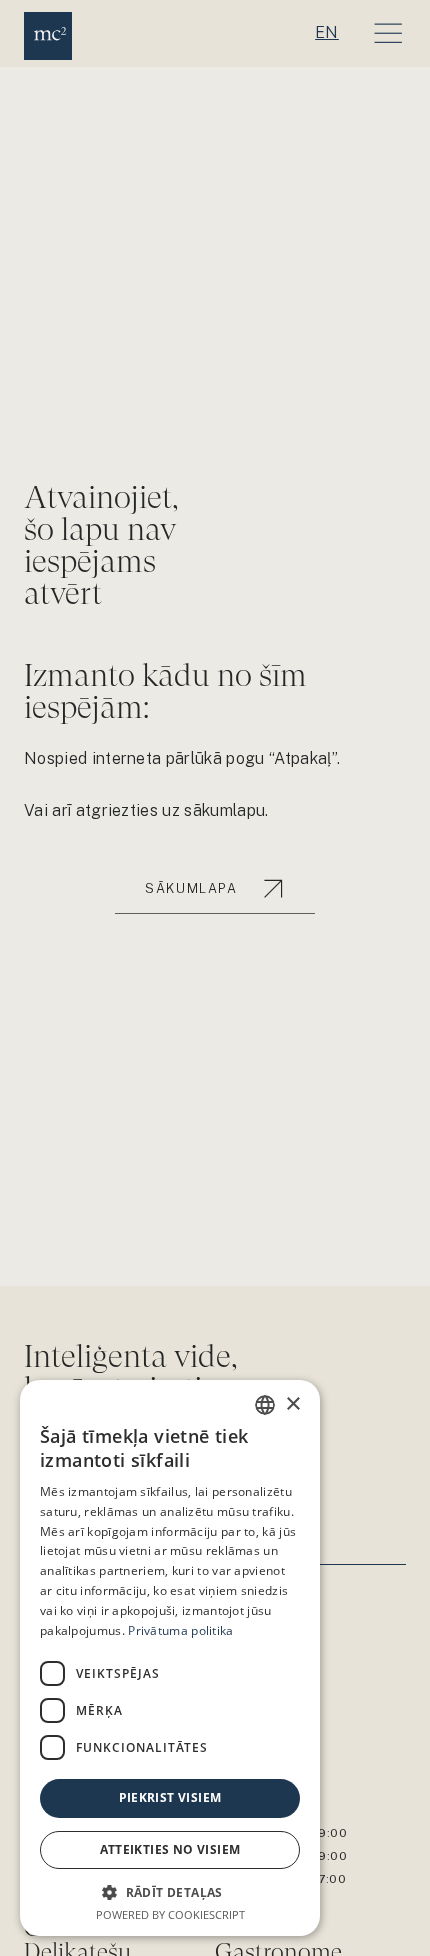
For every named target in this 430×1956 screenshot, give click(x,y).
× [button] (292, 1404)
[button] (170, 1892)
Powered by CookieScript (170, 1914)
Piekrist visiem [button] (170, 1797)
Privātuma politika (180, 1630)
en (327, 32)
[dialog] (170, 1658)
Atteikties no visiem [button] (170, 1849)
